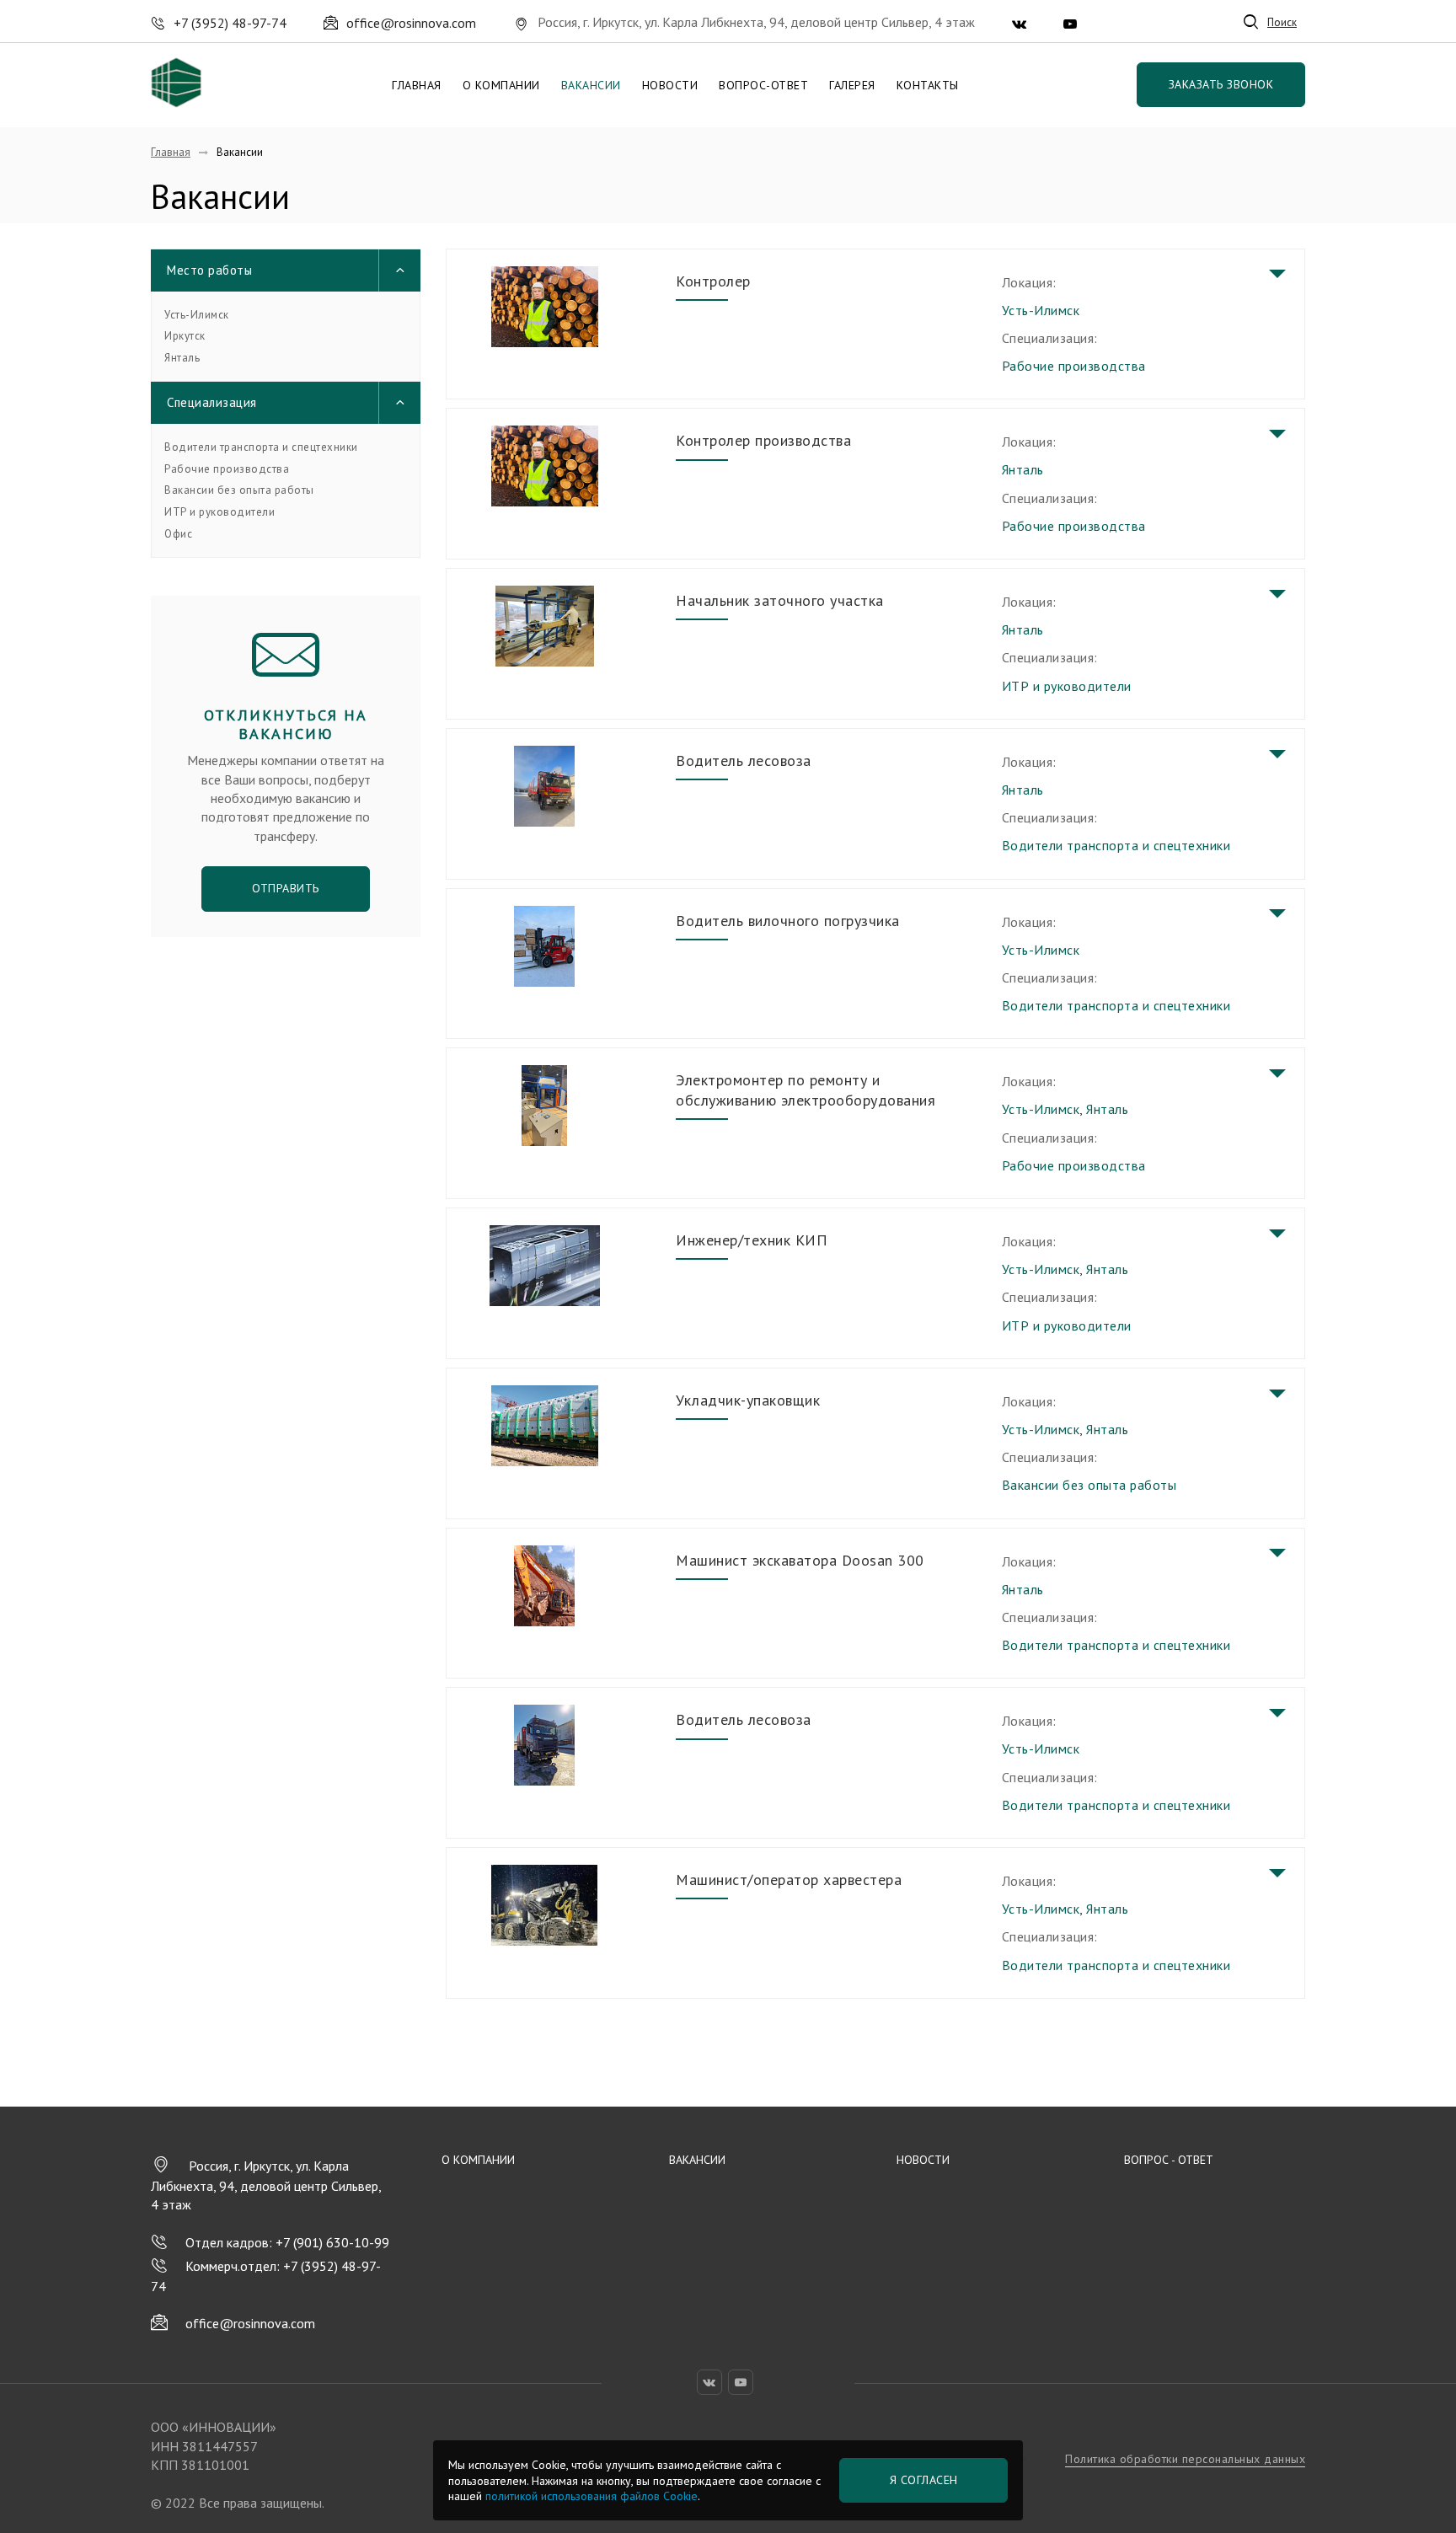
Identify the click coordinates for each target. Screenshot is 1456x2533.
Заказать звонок (1221, 84)
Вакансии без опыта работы (239, 490)
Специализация (212, 402)
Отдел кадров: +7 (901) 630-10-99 (287, 2242)
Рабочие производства (227, 469)
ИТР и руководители (219, 512)
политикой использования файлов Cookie (591, 2496)
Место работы (209, 270)
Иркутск (185, 336)
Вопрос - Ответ (1169, 2160)
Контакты (928, 85)
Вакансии (591, 85)
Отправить (286, 888)
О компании (501, 85)
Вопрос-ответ (763, 85)
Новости (670, 85)
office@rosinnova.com (250, 2323)
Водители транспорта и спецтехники (261, 447)
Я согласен (924, 2480)
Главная (417, 85)
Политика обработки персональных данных (1185, 2459)
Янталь (182, 358)
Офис (178, 534)
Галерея (852, 85)
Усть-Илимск (197, 315)
